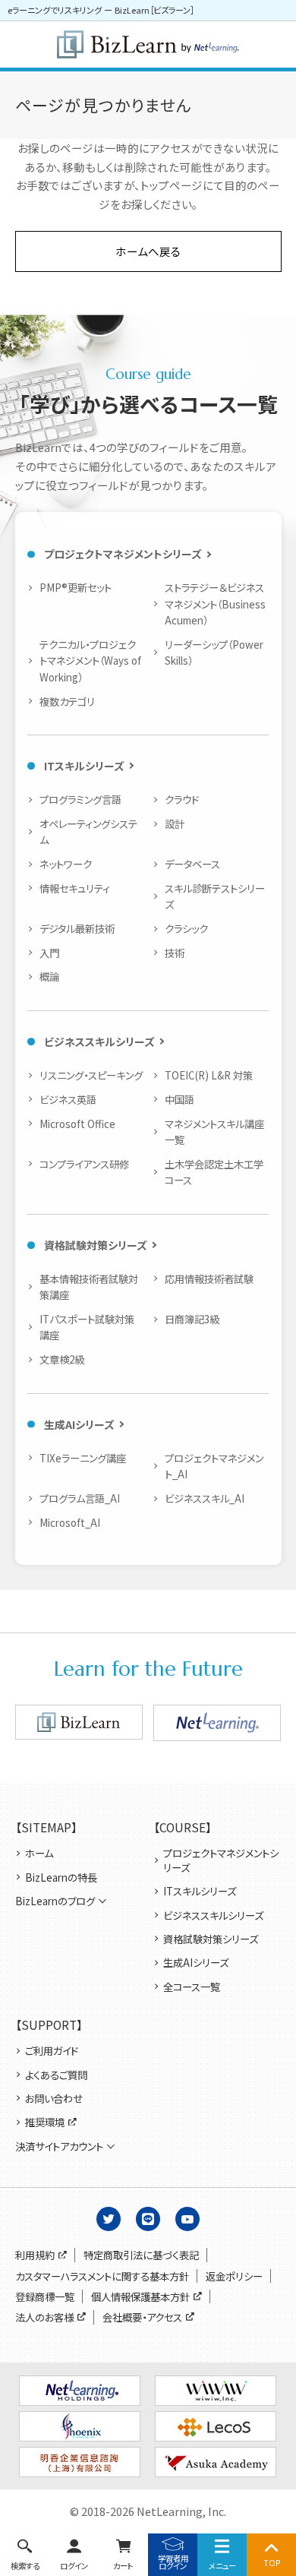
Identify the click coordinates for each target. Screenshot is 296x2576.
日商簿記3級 (192, 1319)
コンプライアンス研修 (84, 1164)
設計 (174, 823)
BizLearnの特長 (61, 1877)
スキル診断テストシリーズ (215, 896)
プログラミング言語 (80, 799)
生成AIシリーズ (79, 1424)
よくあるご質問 (56, 2075)
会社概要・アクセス (142, 2317)
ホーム (39, 1853)
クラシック (186, 928)
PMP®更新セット (75, 587)
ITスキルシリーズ (84, 766)
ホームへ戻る (148, 251)
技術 (174, 953)
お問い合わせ (54, 2099)
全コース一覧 (192, 1987)
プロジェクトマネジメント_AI (214, 1466)
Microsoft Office (77, 1124)
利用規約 (35, 2255)
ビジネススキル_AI (204, 1498)
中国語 (179, 1099)
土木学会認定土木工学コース (214, 1172)
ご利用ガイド (52, 2051)
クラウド (181, 799)
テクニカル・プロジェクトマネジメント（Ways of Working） (90, 661)
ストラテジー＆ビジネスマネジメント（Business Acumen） (215, 604)
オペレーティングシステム (88, 831)
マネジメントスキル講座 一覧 (216, 1132)
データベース (192, 864)
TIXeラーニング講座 (82, 1458)
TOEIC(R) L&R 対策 (208, 1075)
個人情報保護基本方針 (140, 2297)
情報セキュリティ (74, 888)
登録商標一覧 (45, 2297)
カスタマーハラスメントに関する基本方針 (102, 2276)
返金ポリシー (234, 2276)
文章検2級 (61, 1359)
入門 (49, 953)
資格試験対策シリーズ (96, 1245)
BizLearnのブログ (55, 1901)
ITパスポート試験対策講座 (87, 1327)
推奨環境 (45, 2122)
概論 (49, 976)
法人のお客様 (44, 2317)
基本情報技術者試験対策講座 (89, 1286)
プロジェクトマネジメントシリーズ (123, 554)
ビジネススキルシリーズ (99, 1041)
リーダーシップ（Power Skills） (214, 652)
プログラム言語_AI (79, 1498)
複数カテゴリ (67, 701)
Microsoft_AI (69, 1522)
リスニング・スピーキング (91, 1075)
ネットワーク (65, 864)
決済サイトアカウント (59, 2146)
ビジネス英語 (68, 1099)
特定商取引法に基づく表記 (141, 2255)
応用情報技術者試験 (209, 1279)
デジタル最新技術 (77, 928)
